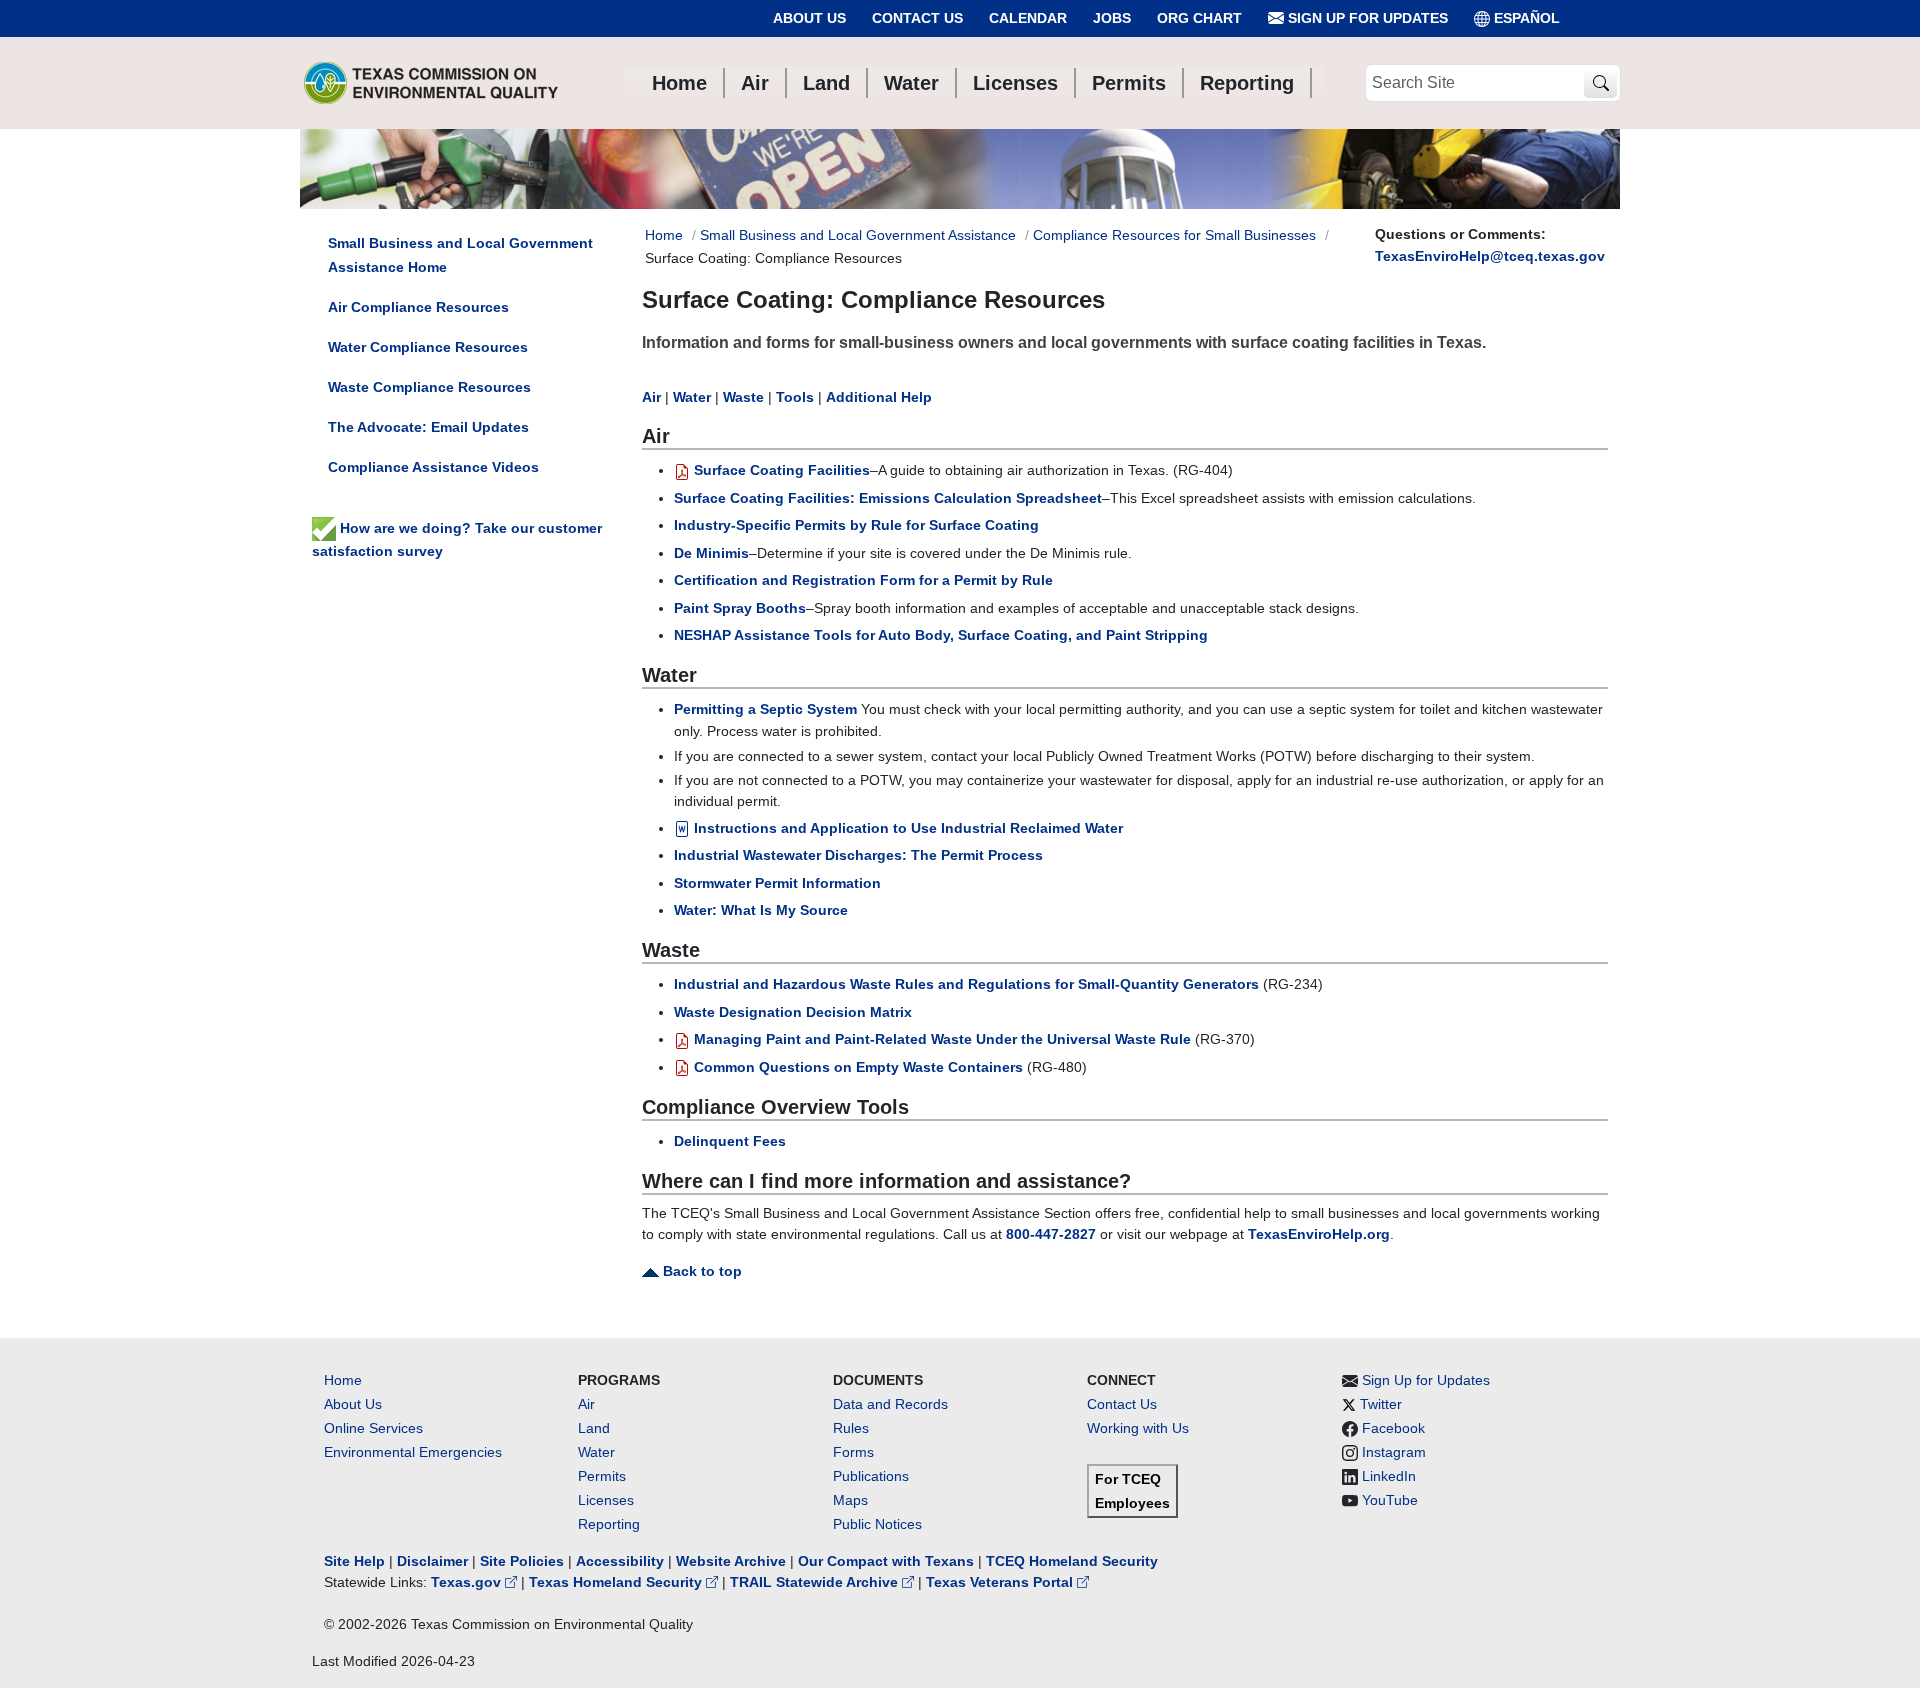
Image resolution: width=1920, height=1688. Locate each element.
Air (651, 397)
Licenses (606, 1500)
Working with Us (1138, 1428)
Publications (871, 1476)
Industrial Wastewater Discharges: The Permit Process (858, 855)
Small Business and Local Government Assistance (858, 235)
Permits (602, 1476)
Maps (850, 1500)
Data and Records (890, 1404)
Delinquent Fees (730, 1141)
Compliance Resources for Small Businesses (1174, 235)
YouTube (1390, 1500)
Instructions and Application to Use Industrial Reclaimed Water (906, 828)
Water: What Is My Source (761, 910)
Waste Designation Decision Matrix (793, 1012)
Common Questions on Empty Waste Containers (856, 1067)
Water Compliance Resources (428, 347)
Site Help (354, 1561)
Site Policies (522, 1561)
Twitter (1381, 1404)
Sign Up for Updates (1366, 18)
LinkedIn (1389, 1476)
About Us (809, 18)
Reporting (609, 1524)
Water (692, 397)
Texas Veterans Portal (1001, 1582)
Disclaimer (432, 1561)
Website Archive (731, 1561)
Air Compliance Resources (418, 307)
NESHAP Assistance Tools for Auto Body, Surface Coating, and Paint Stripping (941, 635)
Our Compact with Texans (886, 1561)
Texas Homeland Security (617, 1582)
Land (594, 1428)
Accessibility (622, 1561)
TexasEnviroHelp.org (1319, 1234)
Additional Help (879, 397)
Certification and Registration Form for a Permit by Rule (863, 580)
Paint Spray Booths (740, 608)
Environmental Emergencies (413, 1452)
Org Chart (1199, 18)
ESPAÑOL (1527, 18)
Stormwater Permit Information (777, 883)
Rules (851, 1428)
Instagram (1394, 1452)
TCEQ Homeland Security (1072, 1561)
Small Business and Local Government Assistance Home (460, 255)
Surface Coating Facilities (780, 470)
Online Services (373, 1428)
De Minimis (711, 553)
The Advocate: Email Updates (428, 427)
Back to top (700, 1271)
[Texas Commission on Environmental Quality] (431, 83)
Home (664, 235)
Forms (853, 1452)
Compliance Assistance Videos (433, 467)
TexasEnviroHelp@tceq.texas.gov (1490, 256)
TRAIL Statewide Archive (816, 1582)
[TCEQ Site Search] (1600, 83)
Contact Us (917, 18)
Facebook (1393, 1428)
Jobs (1112, 18)
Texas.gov (468, 1582)
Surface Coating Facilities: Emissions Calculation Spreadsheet (888, 498)
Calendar (1028, 18)
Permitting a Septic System (765, 709)
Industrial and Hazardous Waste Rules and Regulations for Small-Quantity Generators (966, 984)
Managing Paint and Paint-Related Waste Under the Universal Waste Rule (940, 1039)
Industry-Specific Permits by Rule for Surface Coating (856, 525)
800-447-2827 (1051, 1234)
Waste (743, 397)
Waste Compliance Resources (429, 387)
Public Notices (877, 1524)
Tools (795, 397)
